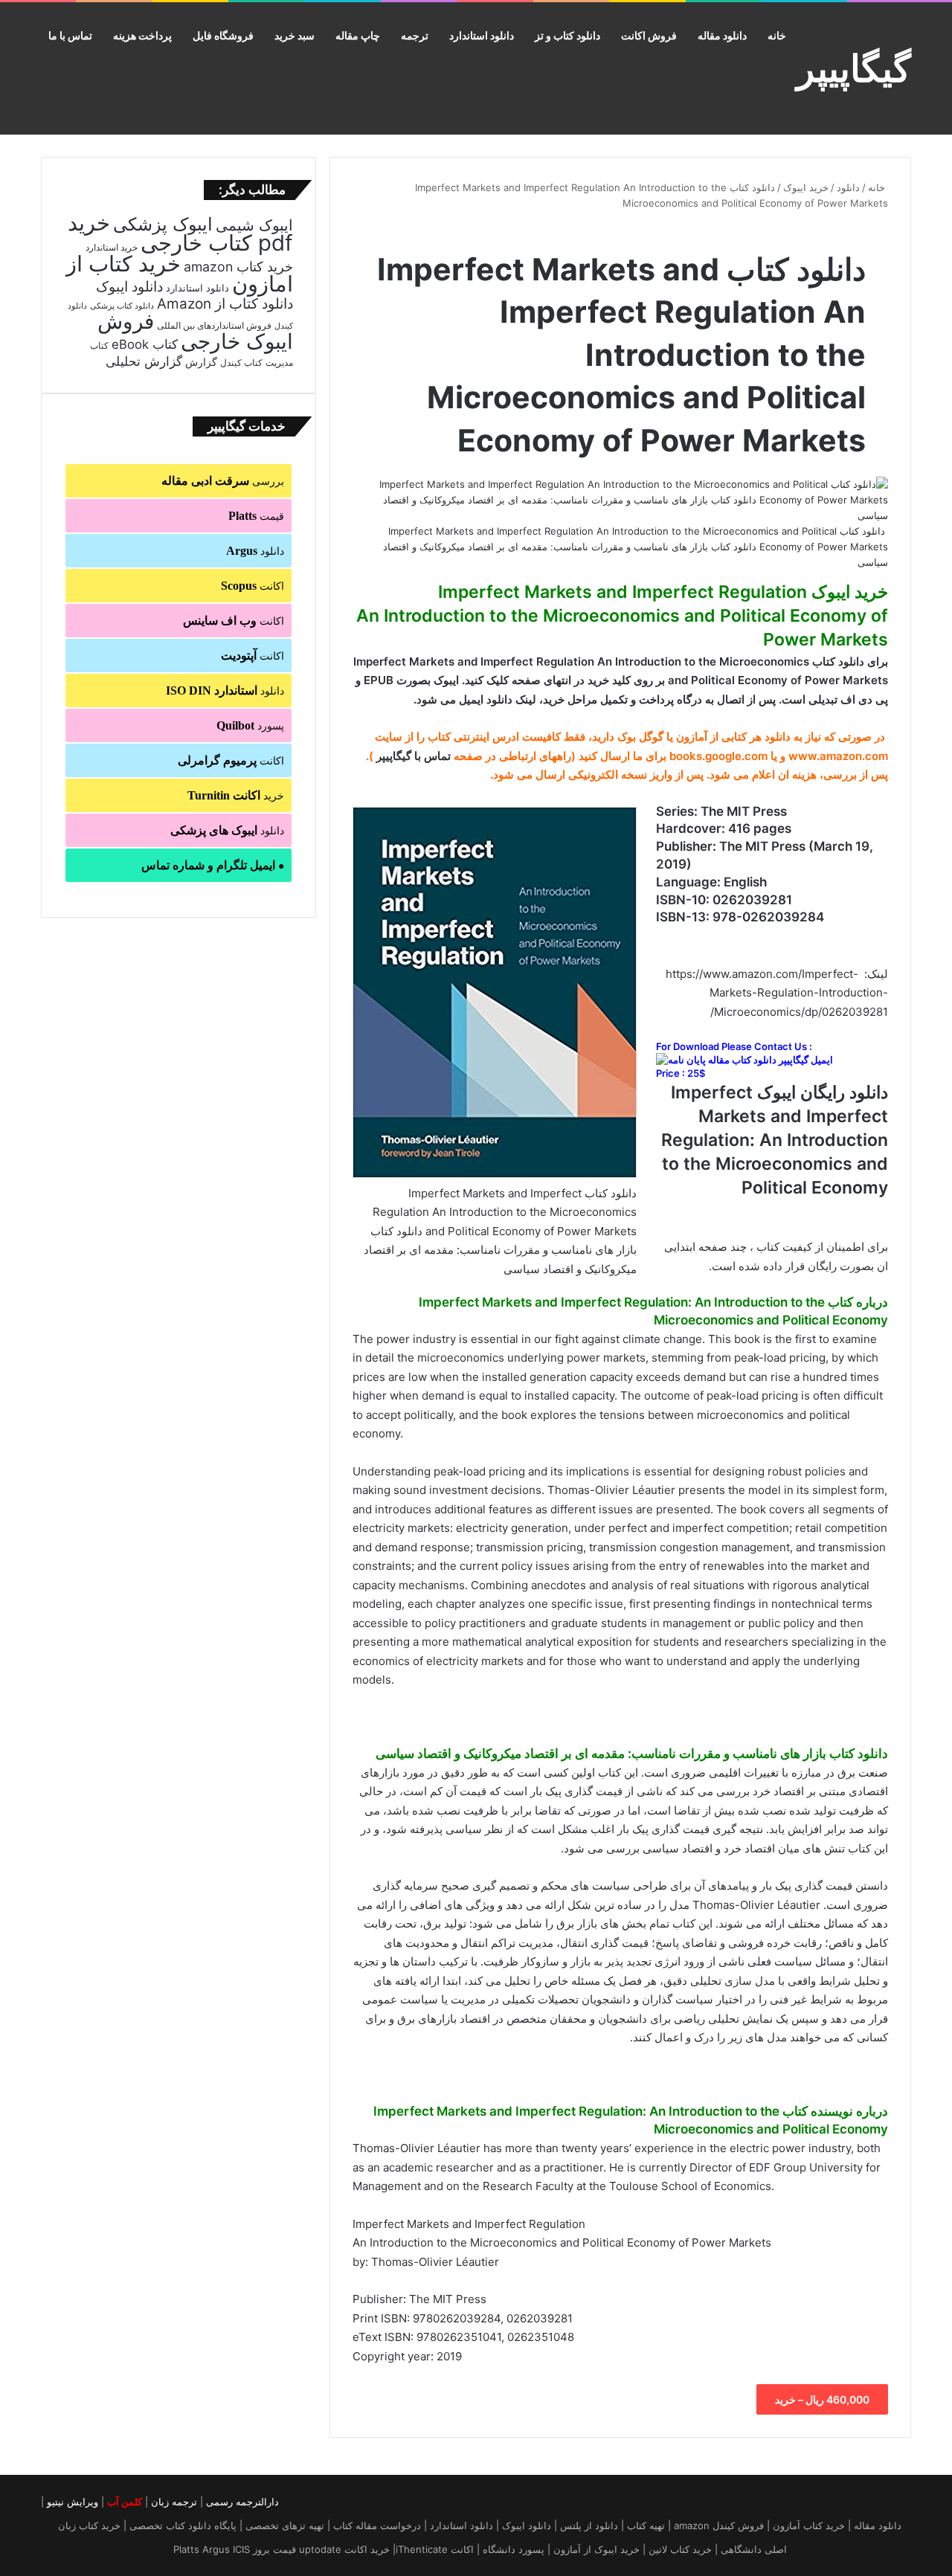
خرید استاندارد (112, 248)
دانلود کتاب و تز (567, 35)
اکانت (253, 586)
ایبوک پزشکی (163, 224)
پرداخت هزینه (142, 35)
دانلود (848, 187)
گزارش (201, 362)
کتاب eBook (145, 344)
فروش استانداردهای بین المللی (214, 325)
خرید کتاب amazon (238, 267)
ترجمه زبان (174, 2502)
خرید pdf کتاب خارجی (180, 233)
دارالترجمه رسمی (242, 2502)
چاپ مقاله (358, 35)
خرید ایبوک (806, 187)
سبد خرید (295, 35)
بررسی (223, 481)
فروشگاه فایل (223, 35)
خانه (777, 35)
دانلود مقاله (722, 35)
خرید (236, 795)
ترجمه (415, 35)
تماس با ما (70, 35)
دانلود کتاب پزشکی (122, 306)
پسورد (250, 725)
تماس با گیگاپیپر (414, 756)
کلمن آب (125, 2502)
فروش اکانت (649, 35)
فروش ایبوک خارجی (195, 331)
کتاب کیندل (241, 363)
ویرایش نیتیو (73, 2502)
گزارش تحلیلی (144, 361)
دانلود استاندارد (482, 35)
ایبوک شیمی (254, 225)
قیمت (256, 516)
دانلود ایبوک (129, 287)
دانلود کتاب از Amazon (225, 304)
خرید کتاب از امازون (180, 274)
